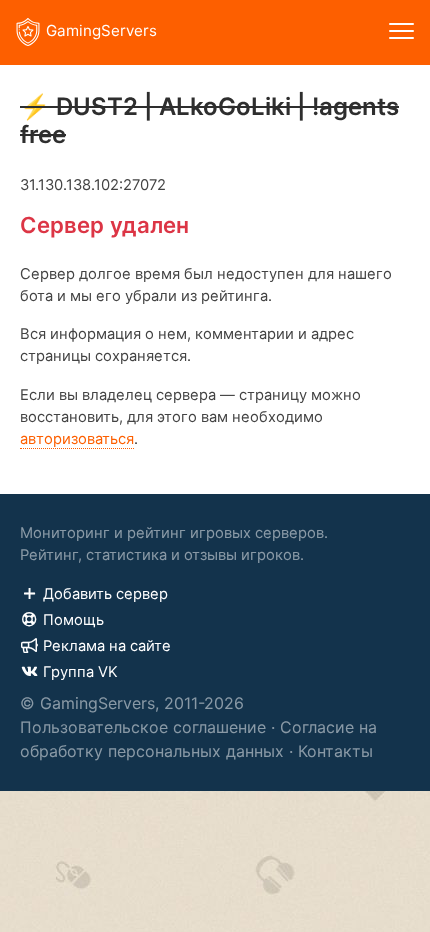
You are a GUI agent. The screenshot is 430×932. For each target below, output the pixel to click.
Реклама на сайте (107, 646)
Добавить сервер (105, 594)
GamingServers (101, 30)
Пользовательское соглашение (143, 727)
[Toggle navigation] (401, 32)
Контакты (335, 751)
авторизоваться (77, 439)
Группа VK (80, 672)
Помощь (73, 620)
